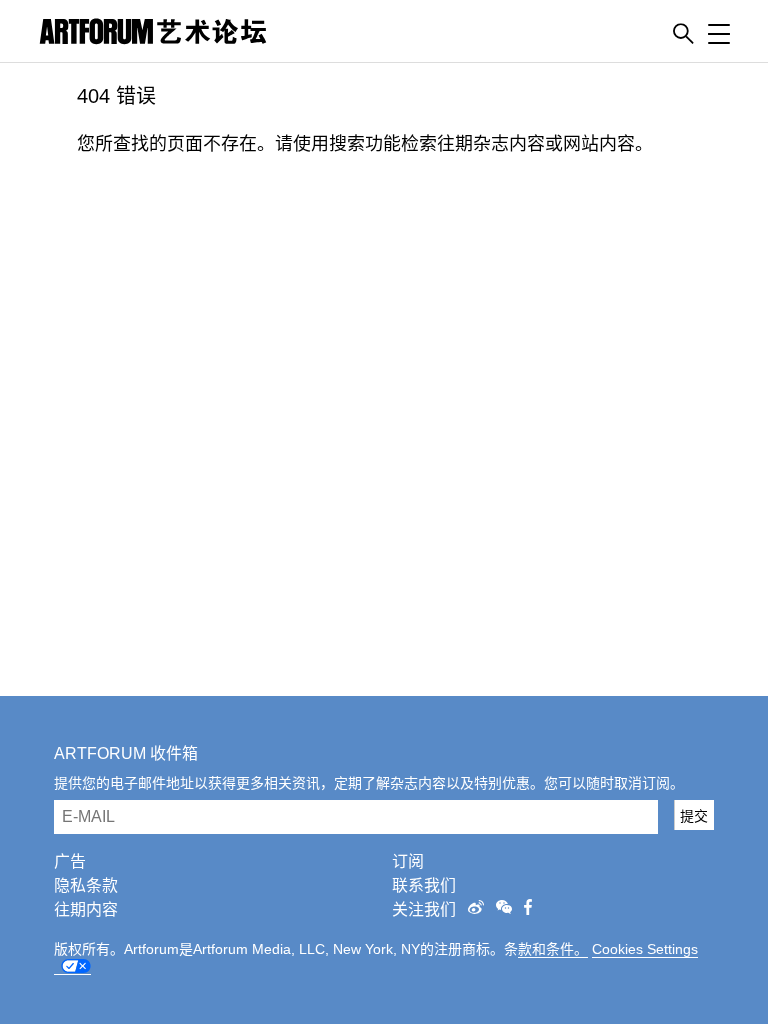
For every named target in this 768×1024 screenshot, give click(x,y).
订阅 (408, 861)
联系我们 (424, 885)
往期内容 (86, 909)
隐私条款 (86, 885)
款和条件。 (553, 949)
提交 (694, 816)
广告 (70, 861)
